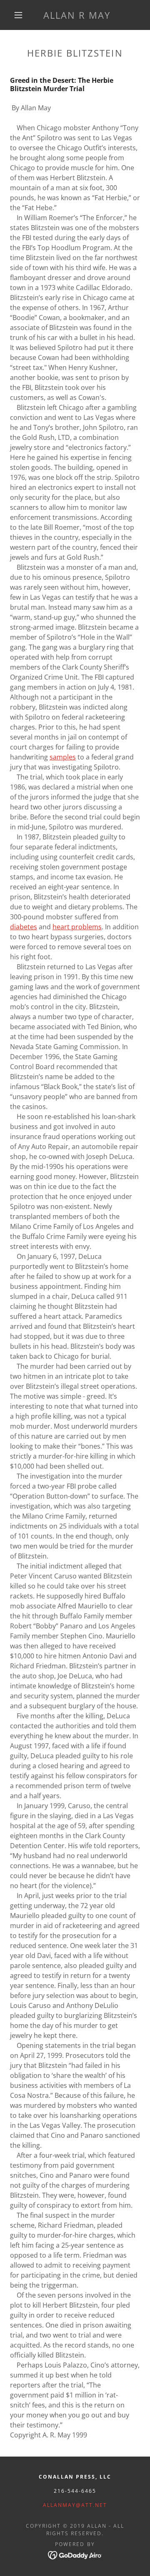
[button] (18, 15)
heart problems (77, 927)
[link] (77, 15)
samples (63, 757)
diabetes (24, 927)
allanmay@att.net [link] (75, 2505)
